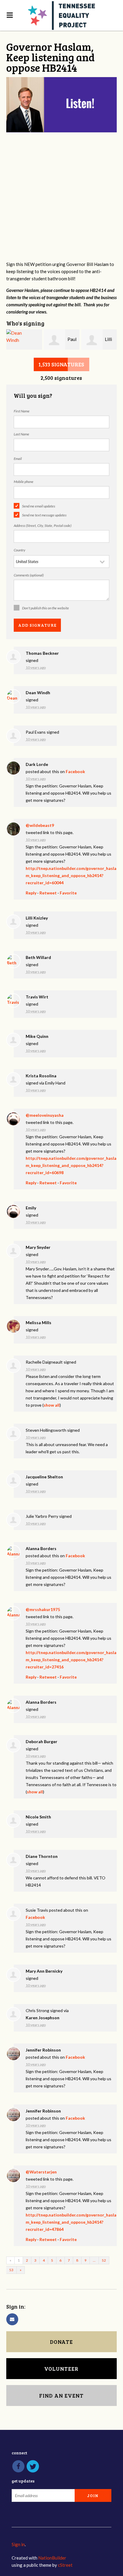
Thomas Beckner (42, 653)
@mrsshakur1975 (43, 1609)
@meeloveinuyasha (45, 1115)
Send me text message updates (44, 515)
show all (52, 1405)
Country (20, 550)
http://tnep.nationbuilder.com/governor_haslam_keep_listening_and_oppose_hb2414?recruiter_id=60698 (71, 1165)
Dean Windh (38, 693)
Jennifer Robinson (43, 2050)
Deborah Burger (41, 1741)
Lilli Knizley (37, 918)
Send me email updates (39, 506)
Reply (31, 893)
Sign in (18, 2544)
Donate (61, 2342)
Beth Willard (38, 957)
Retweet (48, 893)
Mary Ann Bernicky (44, 1971)
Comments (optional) (29, 575)
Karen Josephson (43, 2018)
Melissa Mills (39, 1323)
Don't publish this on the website (46, 608)
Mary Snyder (38, 1247)
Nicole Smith (38, 1817)
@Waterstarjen (41, 2172)
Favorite (68, 893)
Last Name (21, 434)
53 (11, 2270)
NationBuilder (52, 2558)
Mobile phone (24, 482)
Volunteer (61, 2369)
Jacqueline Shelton (44, 1477)
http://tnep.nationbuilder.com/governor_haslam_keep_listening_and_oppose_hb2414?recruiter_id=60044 (71, 875)
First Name (22, 411)
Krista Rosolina (41, 1076)
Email (18, 459)
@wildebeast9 (40, 825)
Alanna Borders (41, 1548)
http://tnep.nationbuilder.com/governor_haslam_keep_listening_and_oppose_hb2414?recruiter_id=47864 (71, 2222)
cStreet (65, 2565)
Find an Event (61, 2396)
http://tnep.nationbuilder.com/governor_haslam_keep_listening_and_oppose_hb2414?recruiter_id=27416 (71, 1660)
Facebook (75, 771)
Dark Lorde (37, 764)
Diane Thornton (42, 1856)
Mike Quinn (37, 1036)
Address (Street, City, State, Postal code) (43, 526)
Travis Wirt (37, 997)
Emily (31, 1208)
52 (104, 2260)
